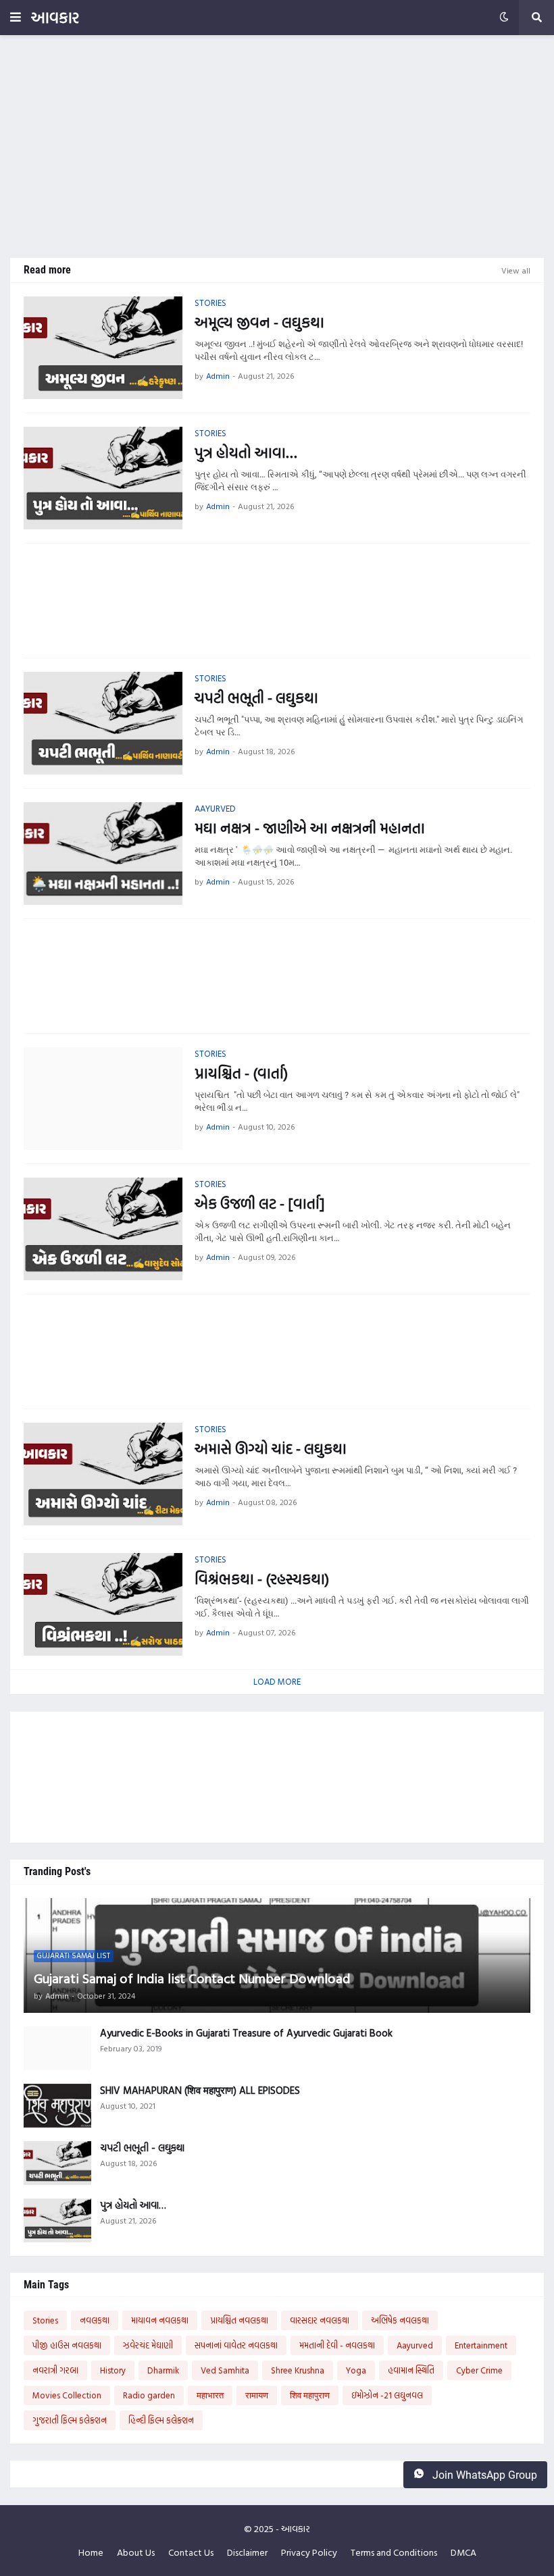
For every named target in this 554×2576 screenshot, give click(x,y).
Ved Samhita (225, 2370)
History (113, 2370)
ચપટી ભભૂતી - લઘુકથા (256, 698)
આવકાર (55, 17)
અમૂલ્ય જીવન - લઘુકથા (259, 322)
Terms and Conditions (394, 2552)
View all (516, 270)
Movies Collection (67, 2395)
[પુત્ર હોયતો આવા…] (103, 478)
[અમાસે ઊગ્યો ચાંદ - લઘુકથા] (103, 1474)
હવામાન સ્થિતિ (411, 2370)
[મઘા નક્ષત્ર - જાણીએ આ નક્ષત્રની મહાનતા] (103, 853)
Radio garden (149, 2395)
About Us (136, 2552)
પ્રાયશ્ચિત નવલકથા (239, 2320)
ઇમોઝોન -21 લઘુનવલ (387, 2395)
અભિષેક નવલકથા (400, 2320)
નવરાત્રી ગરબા (55, 2370)
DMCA (463, 2552)
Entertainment (481, 2345)
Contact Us (191, 2552)
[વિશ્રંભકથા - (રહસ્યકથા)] (103, 1604)
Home (91, 2552)
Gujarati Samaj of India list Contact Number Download (192, 1978)
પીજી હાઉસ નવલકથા (67, 2345)
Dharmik (163, 2370)
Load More (277, 1681)
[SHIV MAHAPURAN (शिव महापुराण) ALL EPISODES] (57, 2106)
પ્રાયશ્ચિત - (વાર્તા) (241, 1073)
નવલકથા (95, 2320)
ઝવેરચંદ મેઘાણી (148, 2345)
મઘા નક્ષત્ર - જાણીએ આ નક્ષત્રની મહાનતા (310, 828)
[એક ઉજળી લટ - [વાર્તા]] (103, 1229)
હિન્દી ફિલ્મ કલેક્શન (161, 2420)
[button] (16, 18)
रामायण (257, 2395)
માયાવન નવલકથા (160, 2320)
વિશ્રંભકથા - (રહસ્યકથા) (262, 1579)
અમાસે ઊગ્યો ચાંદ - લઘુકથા (271, 1449)
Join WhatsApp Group (483, 2475)
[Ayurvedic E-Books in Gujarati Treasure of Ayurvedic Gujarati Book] (57, 2048)
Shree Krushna (298, 2370)
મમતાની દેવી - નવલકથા (337, 2345)
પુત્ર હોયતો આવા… (246, 453)
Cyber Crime (479, 2370)
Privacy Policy (309, 2552)
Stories (45, 2320)
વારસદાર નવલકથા (320, 2320)
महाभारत (210, 2395)
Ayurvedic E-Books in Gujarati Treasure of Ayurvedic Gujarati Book (246, 2033)
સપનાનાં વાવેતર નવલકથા (236, 2345)
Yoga (356, 2370)
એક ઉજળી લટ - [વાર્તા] (259, 1204)
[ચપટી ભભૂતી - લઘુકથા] (103, 723)
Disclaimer (247, 2552)
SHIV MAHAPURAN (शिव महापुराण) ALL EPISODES (200, 2091)
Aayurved (415, 2345)
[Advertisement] (277, 147)
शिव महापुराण (310, 2395)
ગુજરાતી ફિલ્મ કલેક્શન (70, 2420)
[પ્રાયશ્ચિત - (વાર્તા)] (103, 1099)
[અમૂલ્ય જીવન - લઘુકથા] (103, 348)
